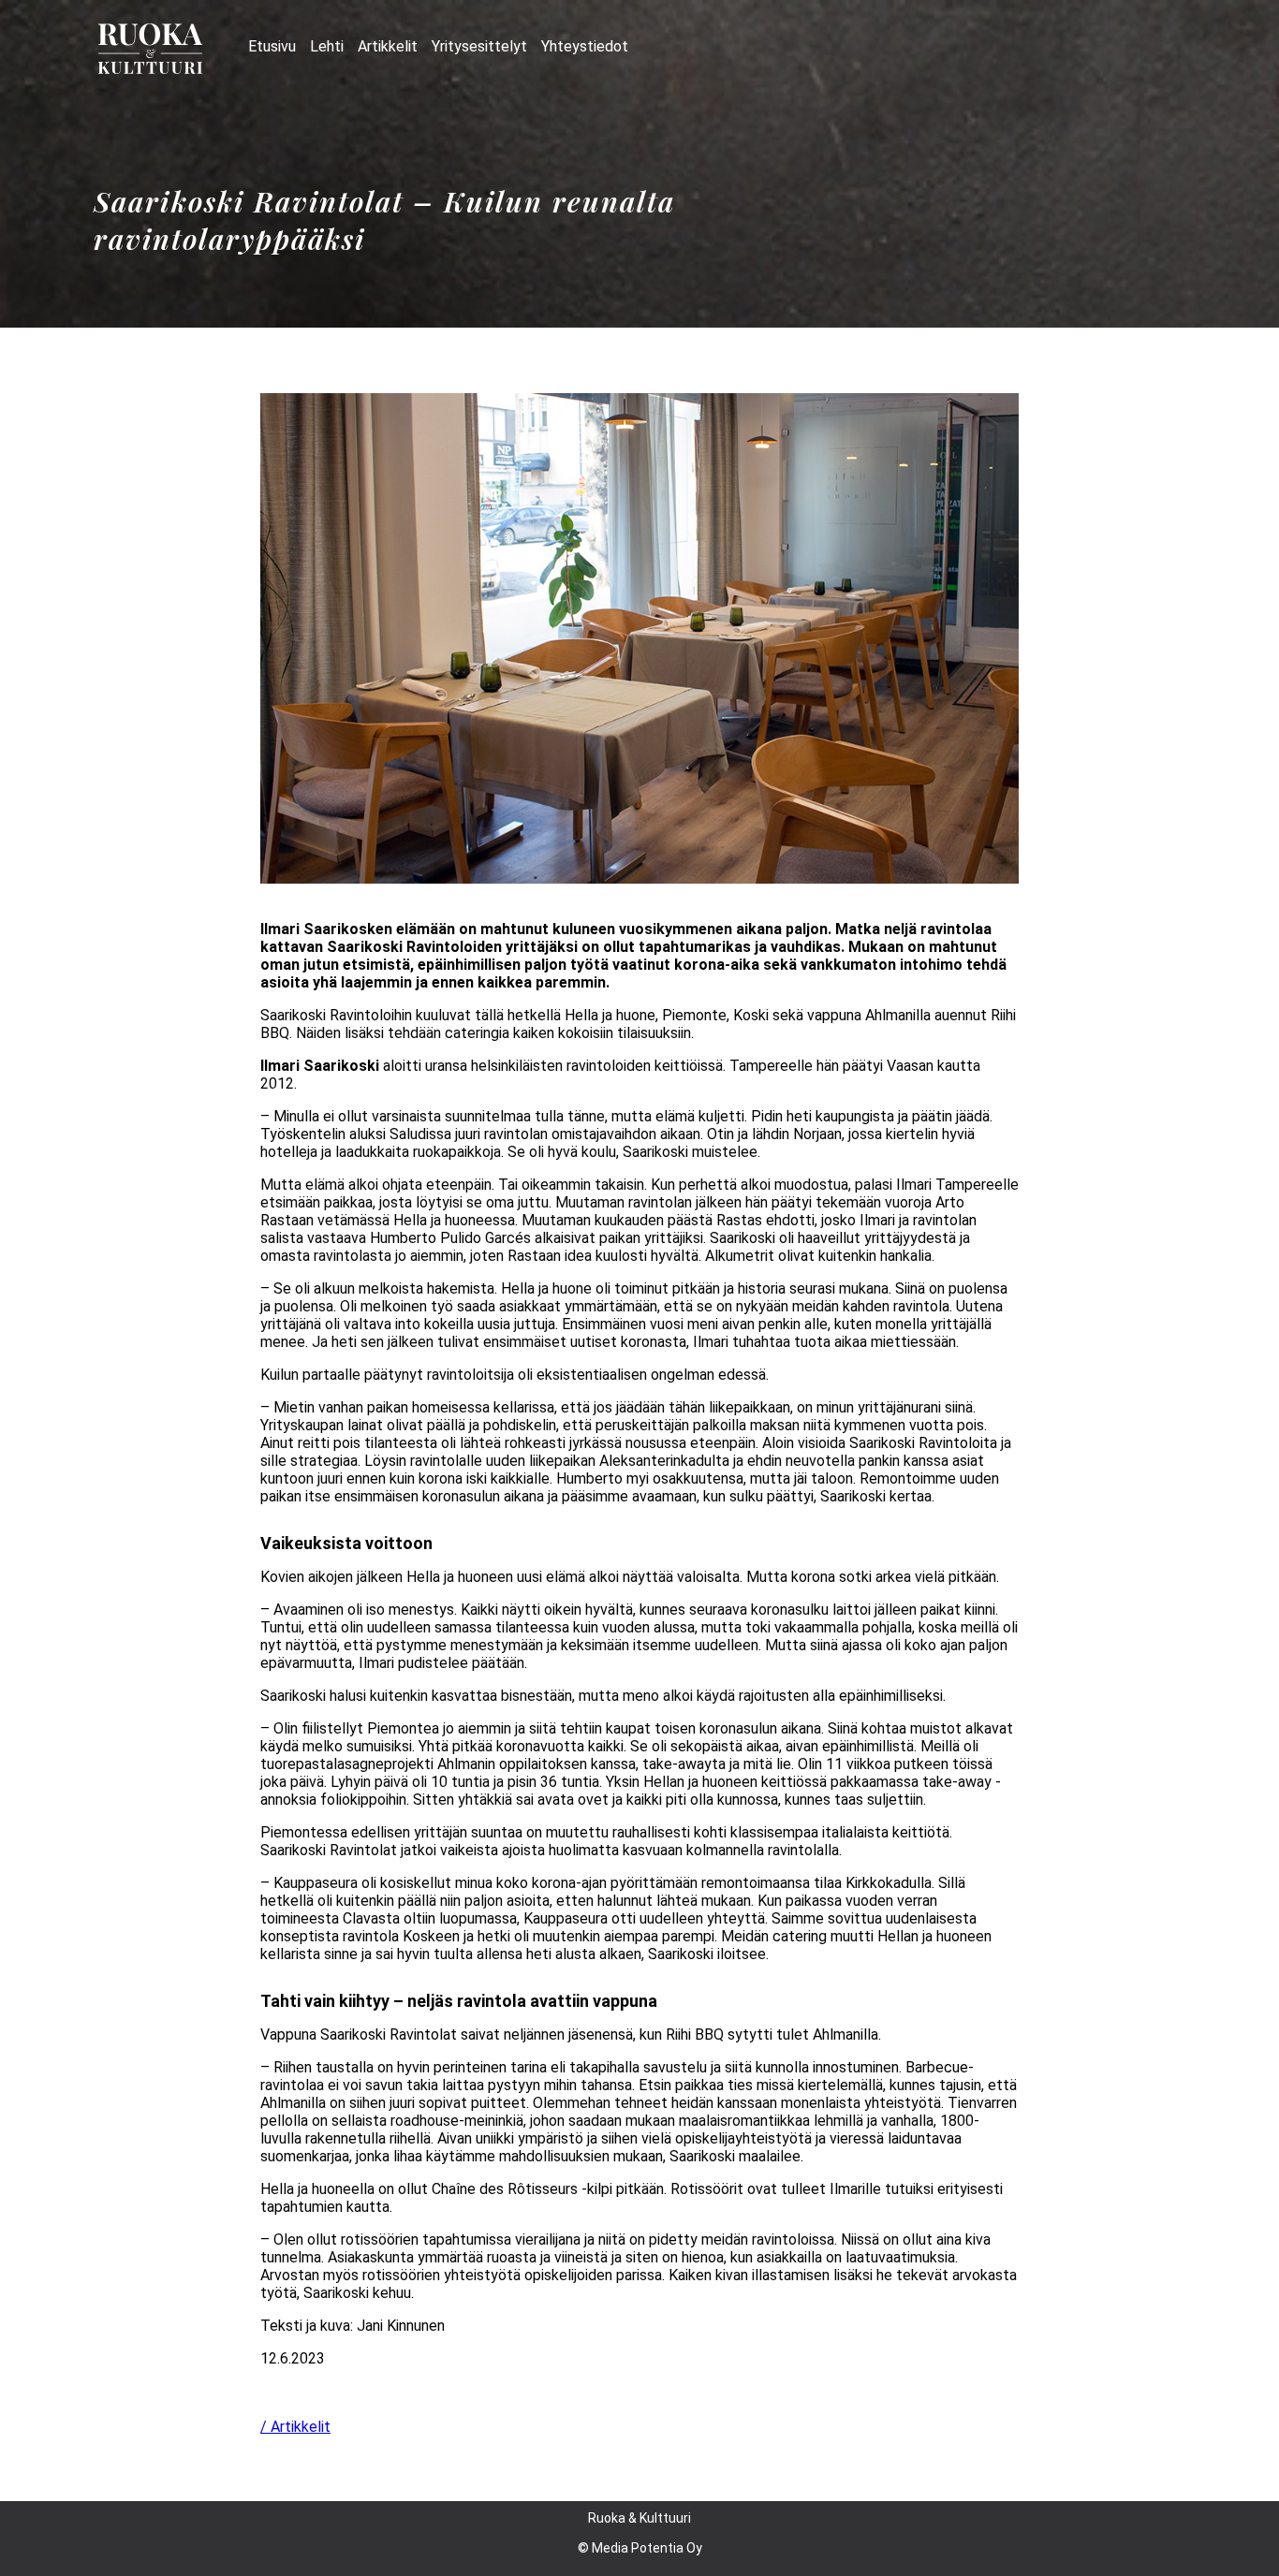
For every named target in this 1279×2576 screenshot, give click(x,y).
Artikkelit (388, 46)
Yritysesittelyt (479, 46)
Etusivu (272, 46)
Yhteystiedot (585, 46)
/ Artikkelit (295, 2427)
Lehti (327, 46)
